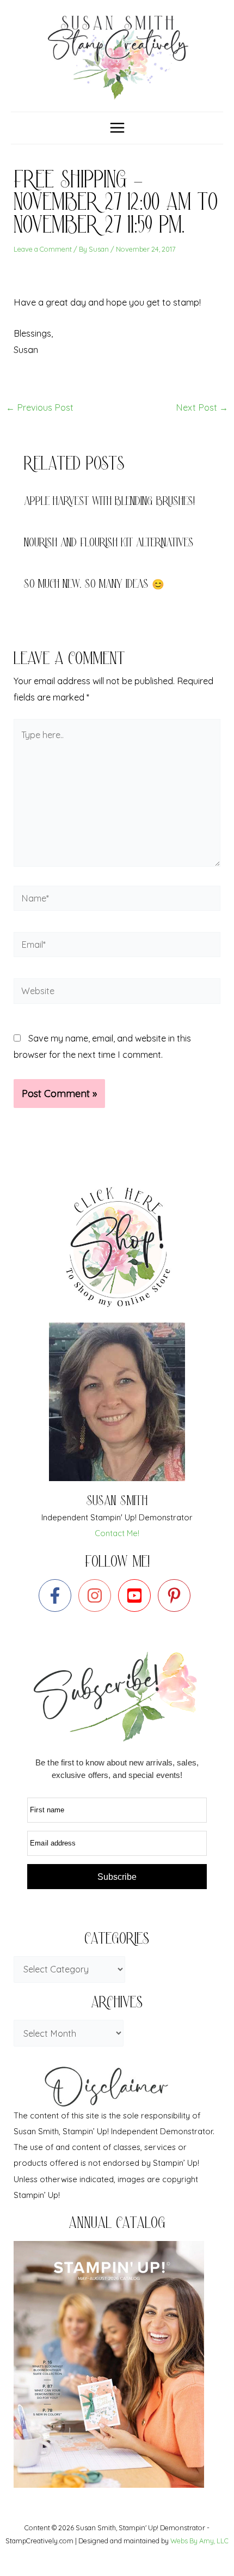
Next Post (202, 407)
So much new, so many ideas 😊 (94, 585)
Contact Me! (117, 1533)
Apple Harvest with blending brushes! (109, 503)
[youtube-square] (137, 1595)
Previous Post (40, 407)
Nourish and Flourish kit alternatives (109, 544)
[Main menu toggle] (117, 128)
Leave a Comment (43, 249)
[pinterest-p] (177, 1595)
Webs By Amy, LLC (199, 2541)
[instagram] (97, 1595)
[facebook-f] (57, 1595)
